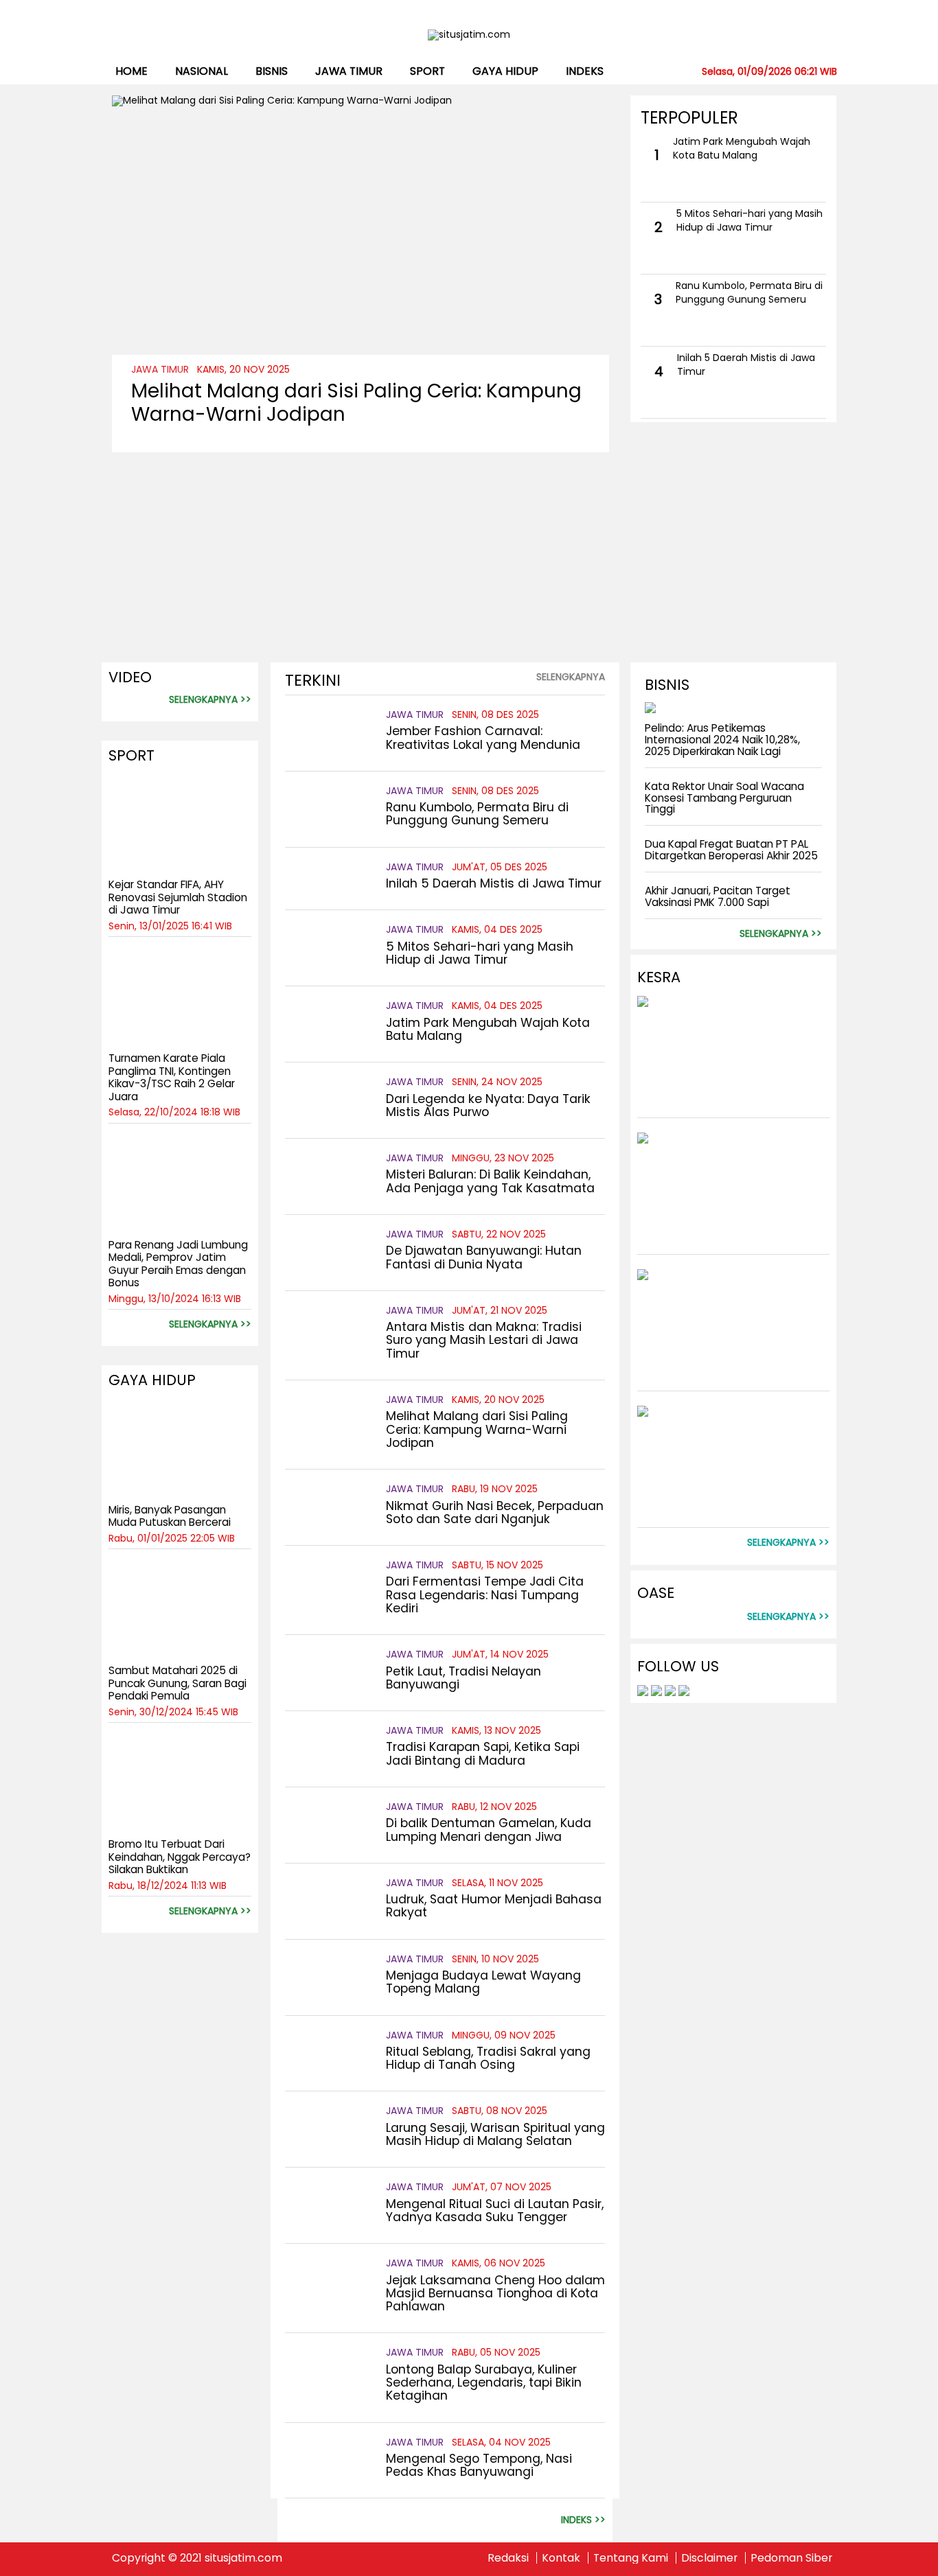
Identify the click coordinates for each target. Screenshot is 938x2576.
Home (131, 71)
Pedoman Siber (791, 2558)
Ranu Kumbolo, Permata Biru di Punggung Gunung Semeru (749, 292)
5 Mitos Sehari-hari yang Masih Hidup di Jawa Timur (750, 220)
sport (427, 71)
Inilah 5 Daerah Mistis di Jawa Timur (746, 364)
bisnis (272, 71)
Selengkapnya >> (210, 700)
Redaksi (508, 2558)
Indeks (585, 71)
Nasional (202, 71)
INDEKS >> (583, 2520)
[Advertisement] (361, 548)
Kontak (561, 2558)
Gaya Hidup (505, 71)
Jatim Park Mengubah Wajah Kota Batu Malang (742, 148)
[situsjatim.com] (469, 35)
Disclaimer (709, 2558)
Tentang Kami (631, 2558)
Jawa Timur (349, 71)
